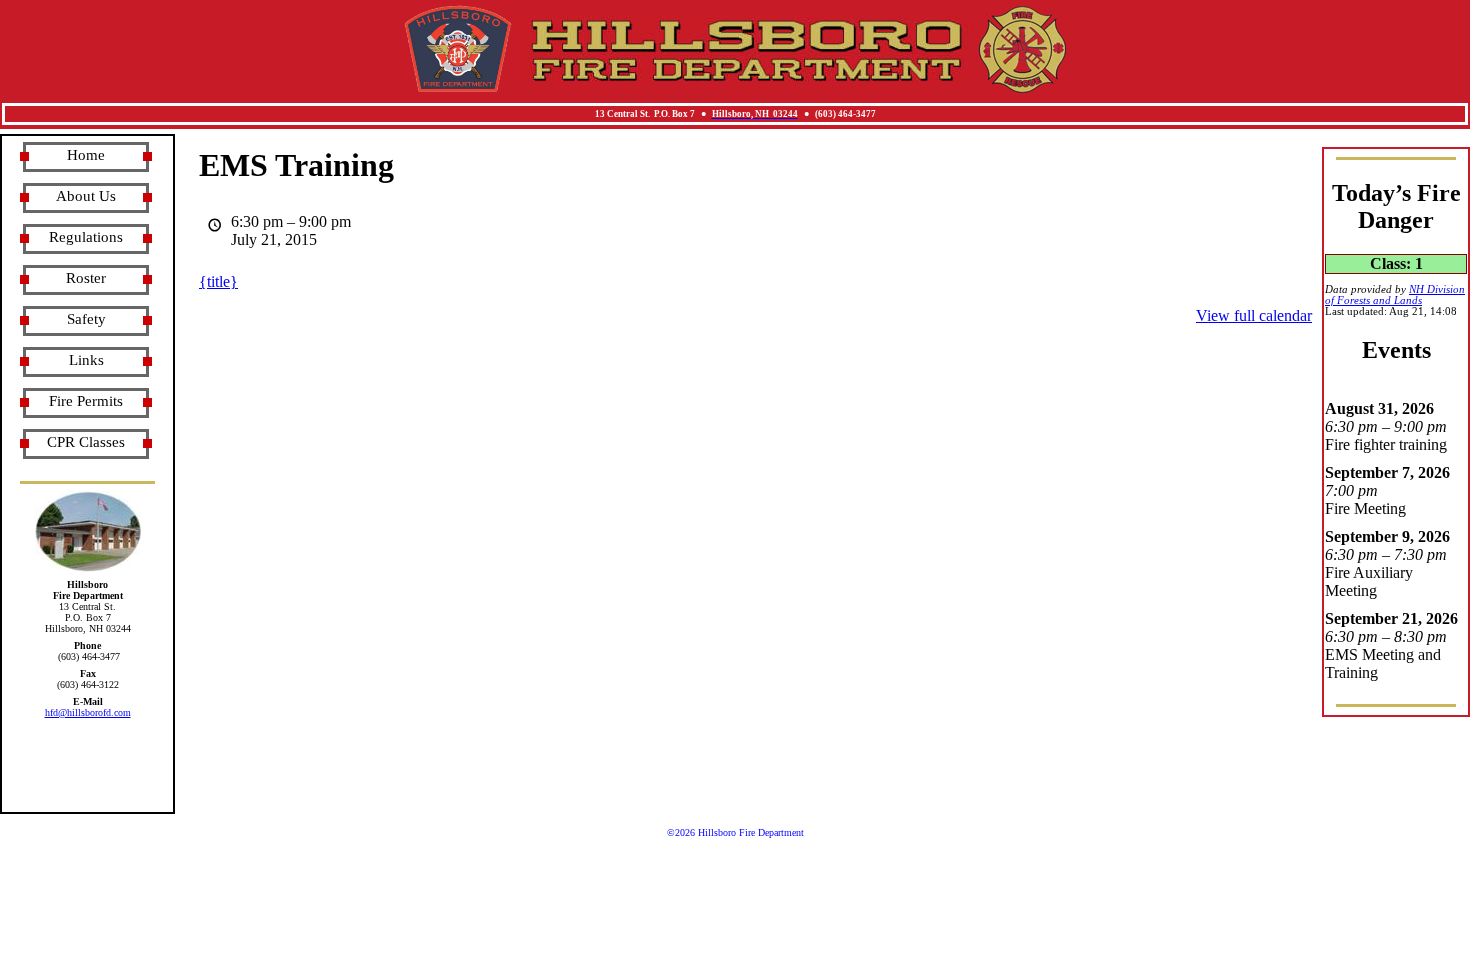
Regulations (86, 237)
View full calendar (1254, 315)
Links (86, 360)
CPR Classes (86, 442)
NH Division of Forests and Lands (1395, 295)
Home (86, 155)
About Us (86, 196)
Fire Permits (86, 401)
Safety (86, 319)
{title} (218, 281)
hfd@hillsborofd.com (88, 712)
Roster (86, 278)
